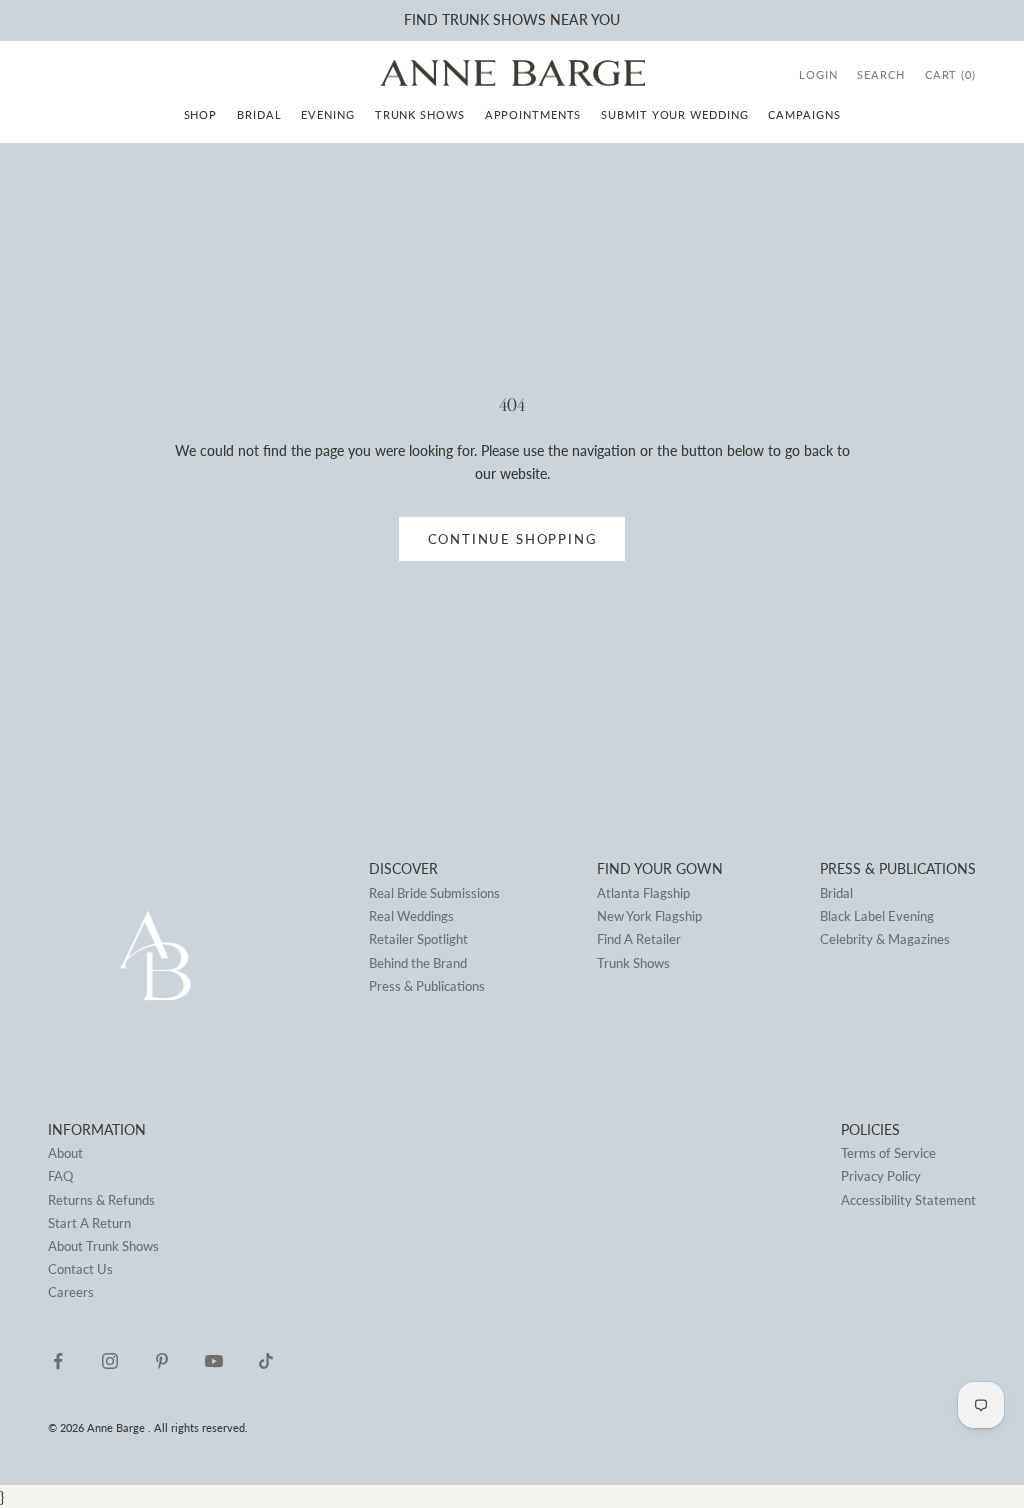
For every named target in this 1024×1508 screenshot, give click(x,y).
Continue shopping (512, 539)
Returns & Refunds (101, 1200)
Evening (327, 114)
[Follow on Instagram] (110, 1361)
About (65, 1153)
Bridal (259, 114)
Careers (71, 1292)
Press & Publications (427, 986)
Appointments (533, 114)
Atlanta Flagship (643, 893)
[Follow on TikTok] (266, 1361)
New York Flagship (649, 916)
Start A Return (89, 1223)
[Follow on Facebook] (58, 1361)
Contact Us (80, 1269)
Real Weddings (411, 916)
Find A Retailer (639, 939)
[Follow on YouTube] (214, 1361)
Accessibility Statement (908, 1200)
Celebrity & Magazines (885, 939)
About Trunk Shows (103, 1246)
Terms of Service (888, 1153)
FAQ (60, 1176)
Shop (201, 114)
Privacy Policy (881, 1176)
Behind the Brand (418, 963)
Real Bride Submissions (434, 893)
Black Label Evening (877, 916)
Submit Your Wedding (674, 114)
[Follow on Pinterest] (162, 1361)
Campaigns (804, 114)
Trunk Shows (420, 114)
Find (421, 19)
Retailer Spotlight (418, 939)
